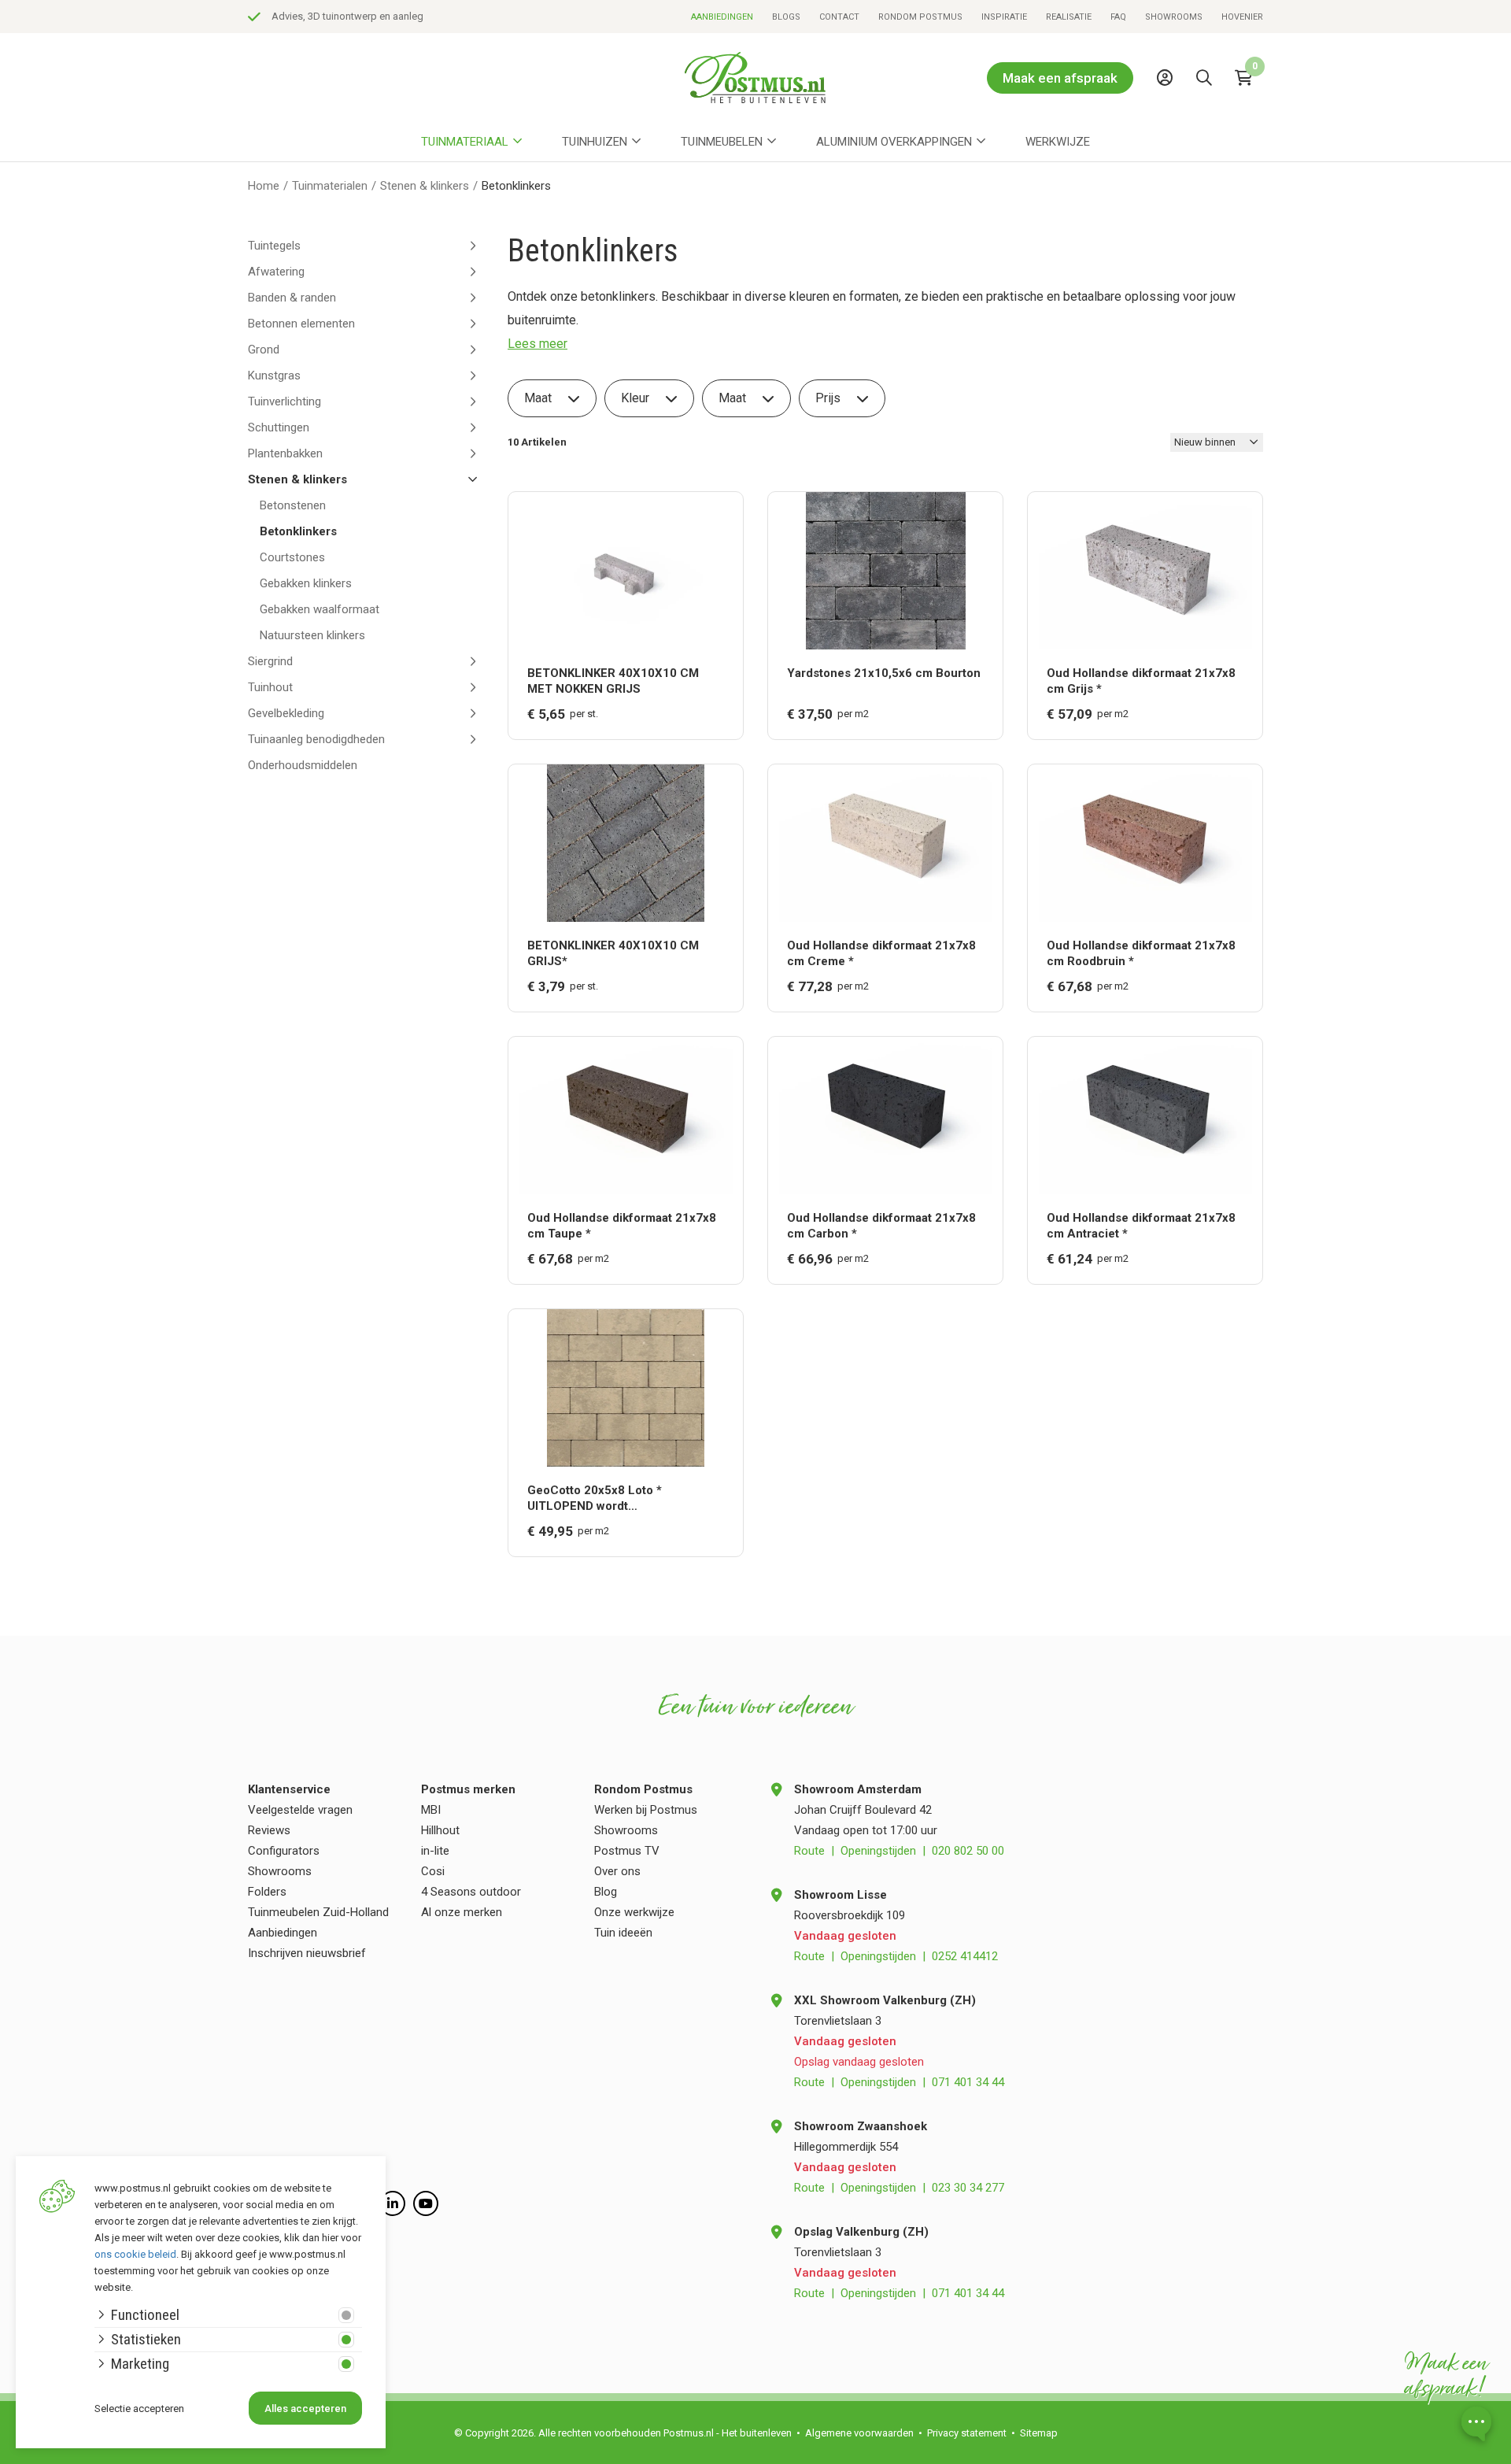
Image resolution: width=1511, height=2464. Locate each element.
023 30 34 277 (968, 2188)
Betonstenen (293, 505)
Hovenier (1242, 17)
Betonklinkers (298, 531)
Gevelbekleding (286, 713)
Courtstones (292, 557)
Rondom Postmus (920, 17)
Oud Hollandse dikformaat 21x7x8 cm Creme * (881, 953)
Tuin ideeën (623, 1933)
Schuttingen (279, 427)
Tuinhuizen (595, 142)
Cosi (433, 1871)
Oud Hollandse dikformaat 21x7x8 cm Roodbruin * (1141, 953)
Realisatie (1069, 17)
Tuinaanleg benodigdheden (316, 739)
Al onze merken (462, 1912)
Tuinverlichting (284, 401)
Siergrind (270, 661)
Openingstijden (878, 1851)
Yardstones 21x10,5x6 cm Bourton (884, 673)
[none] (1208, 113)
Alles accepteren (305, 2409)
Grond (264, 350)
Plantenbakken (285, 453)
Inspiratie (1004, 17)
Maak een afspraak (1060, 78)
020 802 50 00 (968, 1851)
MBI (431, 1810)
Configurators (284, 1851)
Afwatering (276, 272)
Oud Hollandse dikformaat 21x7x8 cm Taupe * (622, 1226)
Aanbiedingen (722, 17)
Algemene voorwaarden (859, 2433)
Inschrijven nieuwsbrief (307, 1953)
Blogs (786, 17)
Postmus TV (627, 1851)
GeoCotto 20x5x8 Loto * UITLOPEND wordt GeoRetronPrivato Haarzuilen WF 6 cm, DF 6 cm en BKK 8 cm (624, 1498)
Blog (606, 1892)
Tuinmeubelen (722, 142)
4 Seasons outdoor (471, 1892)
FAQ (1118, 17)
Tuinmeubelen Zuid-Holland (318, 1912)
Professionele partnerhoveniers (374, 16)
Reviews (269, 1830)
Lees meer (538, 344)
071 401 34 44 (968, 2082)
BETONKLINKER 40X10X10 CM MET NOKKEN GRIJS (613, 681)
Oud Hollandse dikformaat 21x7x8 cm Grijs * (1141, 681)
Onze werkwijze (634, 1912)
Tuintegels (274, 246)
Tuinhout (270, 687)
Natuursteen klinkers (312, 635)
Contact (839, 17)
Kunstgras (274, 376)
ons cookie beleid (135, 2254)
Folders (267, 1892)
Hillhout (440, 1830)
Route (809, 1851)
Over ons (617, 1871)
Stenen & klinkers (297, 479)
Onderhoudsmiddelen (303, 765)
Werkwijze (1058, 142)
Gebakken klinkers (306, 583)
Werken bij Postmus (646, 1810)
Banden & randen (292, 298)
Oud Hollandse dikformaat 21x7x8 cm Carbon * (881, 1226)
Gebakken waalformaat (320, 609)
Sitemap (1039, 2433)
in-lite (435, 1851)
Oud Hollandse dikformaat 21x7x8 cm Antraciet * (1141, 1226)
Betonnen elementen (301, 324)
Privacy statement (967, 2433)
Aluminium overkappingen (894, 142)
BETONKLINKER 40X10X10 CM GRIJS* (613, 953)
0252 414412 (965, 1956)
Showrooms (1174, 17)
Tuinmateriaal (465, 142)
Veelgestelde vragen (300, 1810)
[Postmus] (755, 78)
